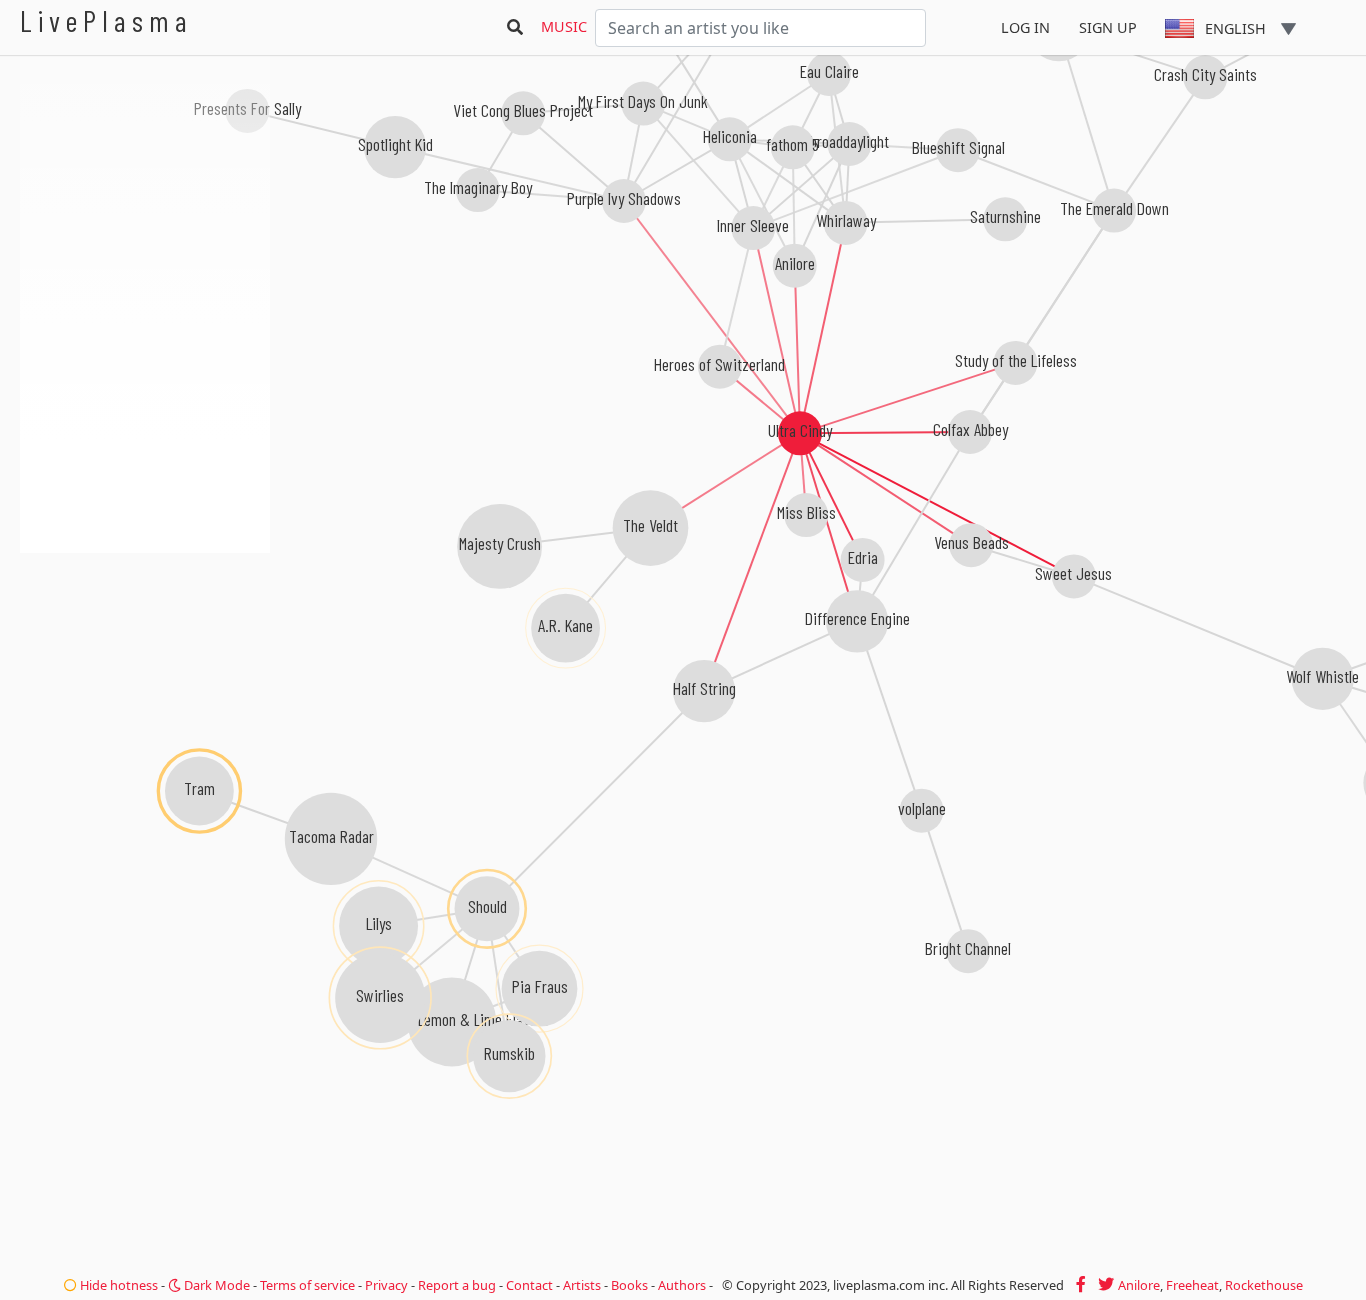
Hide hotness (117, 1285)
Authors (682, 1285)
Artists (582, 1285)
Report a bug (457, 1285)
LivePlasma (106, 20)
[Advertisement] (145, 660)
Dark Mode (215, 1285)
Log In (1025, 27)
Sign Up (1108, 27)
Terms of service (307, 1285)
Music (564, 26)
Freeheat (1192, 1285)
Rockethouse (1264, 1285)
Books (629, 1285)
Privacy (386, 1285)
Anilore (1139, 1285)
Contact (529, 1285)
